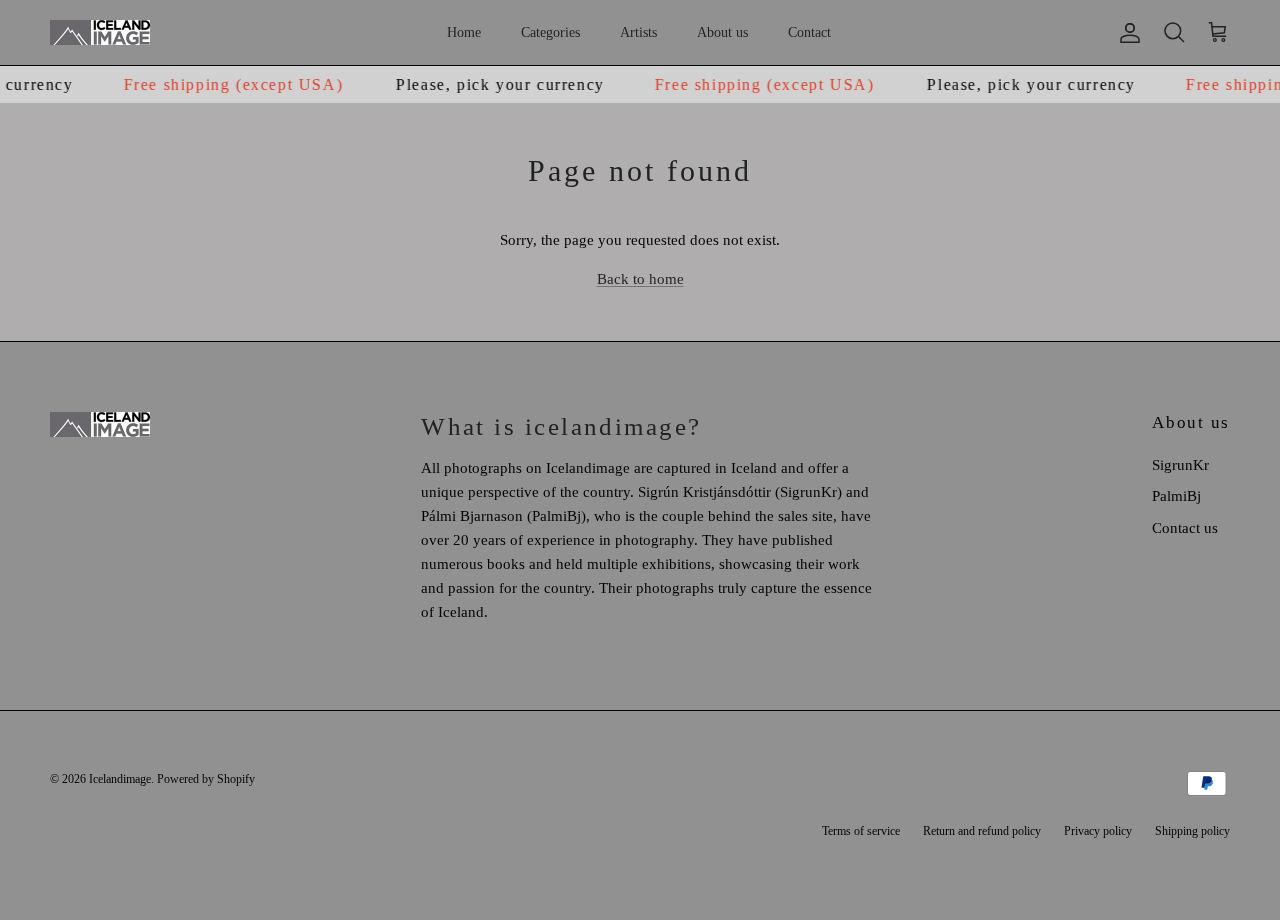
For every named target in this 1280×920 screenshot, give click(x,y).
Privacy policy (1098, 831)
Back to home (640, 279)
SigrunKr (1180, 465)
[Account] (1126, 33)
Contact (809, 32)
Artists (638, 32)
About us (722, 32)
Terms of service (861, 831)
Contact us (1185, 528)
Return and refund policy (982, 831)
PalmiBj (1176, 496)
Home (464, 32)
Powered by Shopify (206, 779)
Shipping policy (1192, 831)
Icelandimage (120, 779)
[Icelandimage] (100, 32)
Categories (550, 32)
